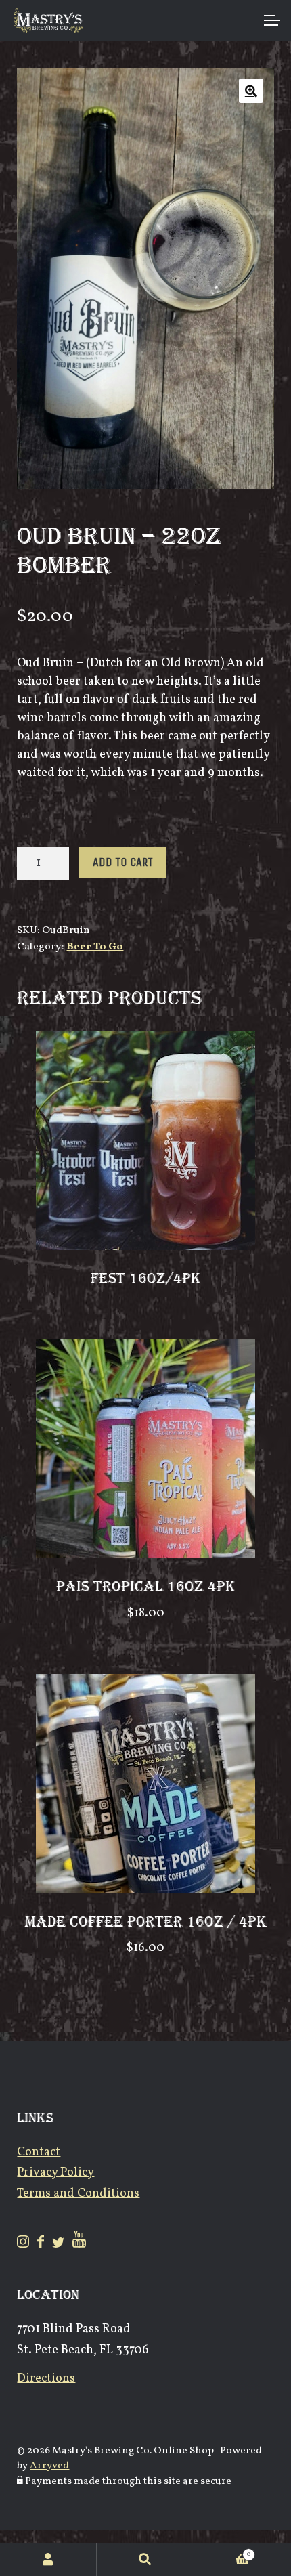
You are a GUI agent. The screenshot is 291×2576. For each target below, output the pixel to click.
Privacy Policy (55, 2173)
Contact (39, 2152)
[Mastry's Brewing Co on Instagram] (24, 2245)
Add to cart (123, 862)
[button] (251, 91)
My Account (48, 2560)
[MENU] (271, 20)
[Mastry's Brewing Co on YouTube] (79, 2245)
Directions (46, 2379)
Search (145, 2560)
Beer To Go (95, 947)
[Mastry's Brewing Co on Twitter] (60, 2245)
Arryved (49, 2466)
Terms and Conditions (78, 2194)
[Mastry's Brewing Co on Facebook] (42, 2245)
